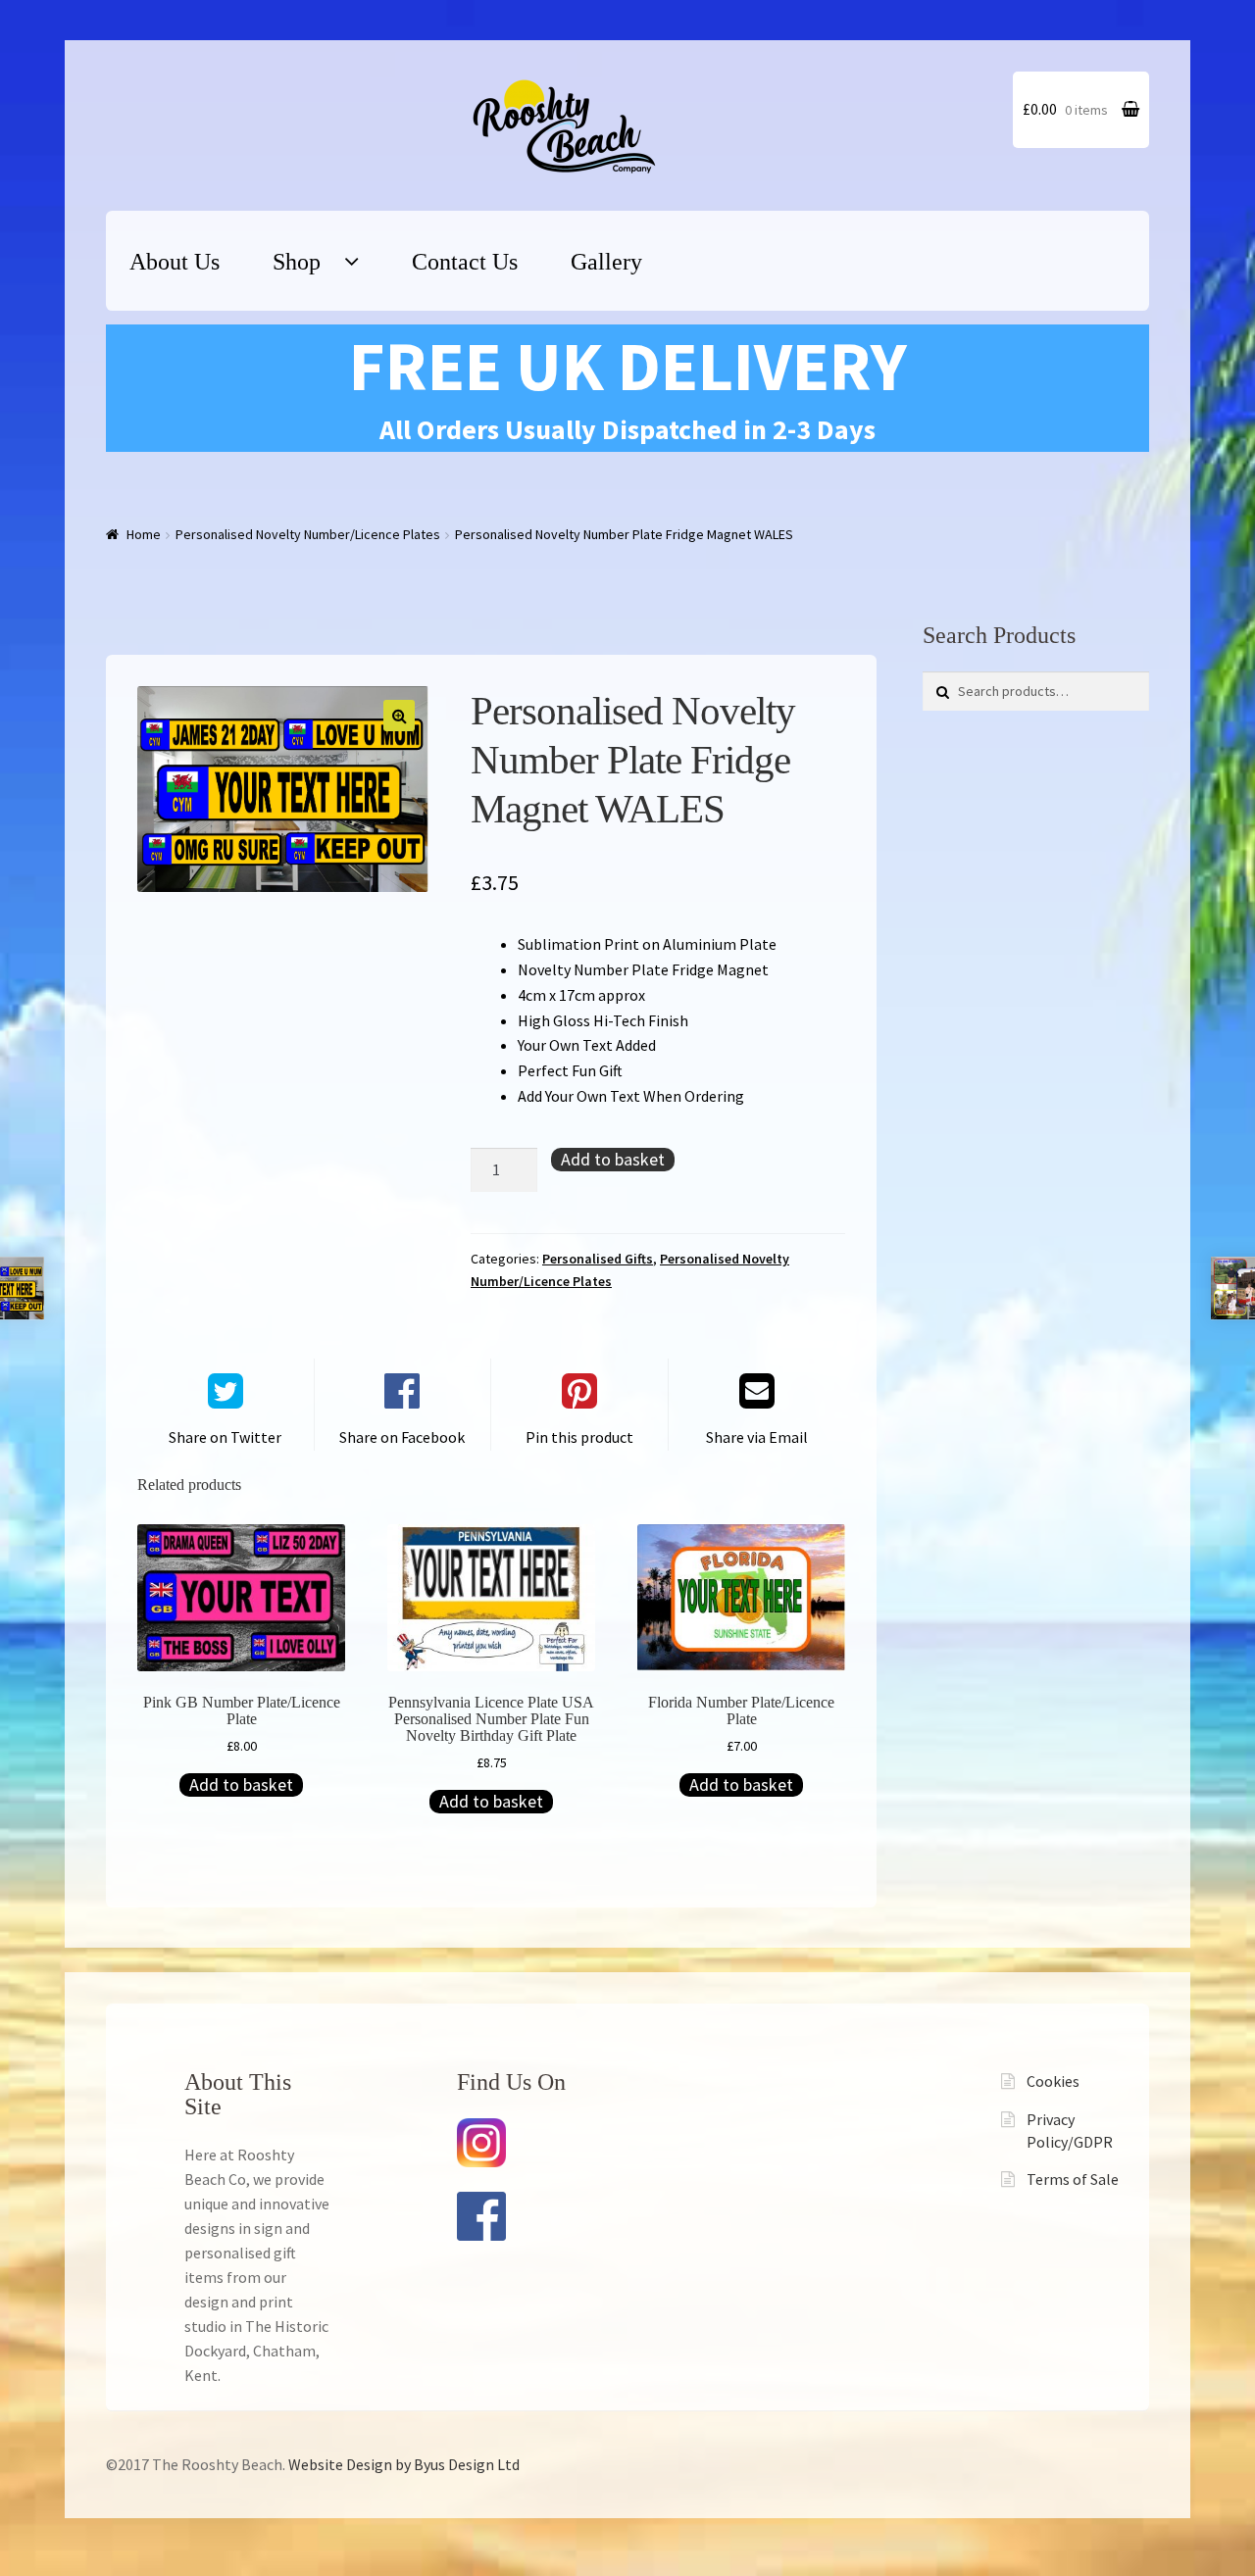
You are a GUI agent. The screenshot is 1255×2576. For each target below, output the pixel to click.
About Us (175, 262)
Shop (297, 262)
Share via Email (757, 1437)
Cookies (1053, 2081)
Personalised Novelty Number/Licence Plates (308, 534)
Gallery (606, 262)
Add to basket (613, 1159)
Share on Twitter (225, 1437)
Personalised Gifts (598, 1259)
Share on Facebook (402, 1437)
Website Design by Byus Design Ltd (404, 2464)
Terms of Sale (1073, 2179)
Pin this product (579, 1437)
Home (144, 534)
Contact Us (465, 262)
